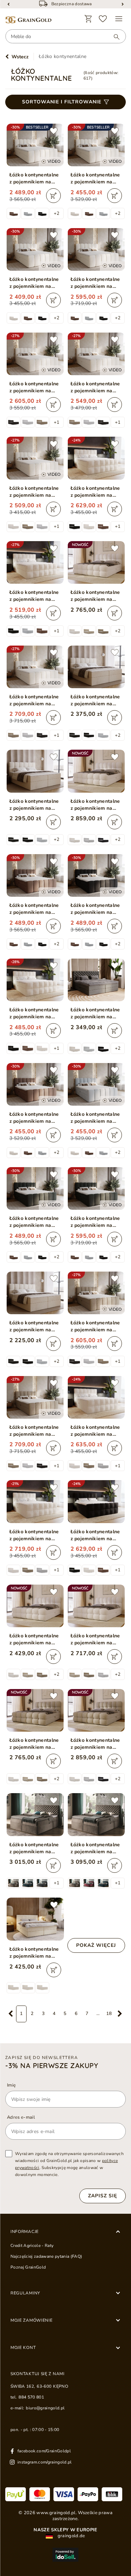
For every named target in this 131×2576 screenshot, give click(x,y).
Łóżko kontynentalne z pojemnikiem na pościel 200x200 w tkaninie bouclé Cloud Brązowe (34, 1431)
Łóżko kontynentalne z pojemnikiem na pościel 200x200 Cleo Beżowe (96, 1848)
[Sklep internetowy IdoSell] (65, 2555)
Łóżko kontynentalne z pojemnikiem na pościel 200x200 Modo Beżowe (95, 805)
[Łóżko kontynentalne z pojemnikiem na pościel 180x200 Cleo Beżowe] (35, 1814)
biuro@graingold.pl (45, 2408)
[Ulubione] (103, 19)
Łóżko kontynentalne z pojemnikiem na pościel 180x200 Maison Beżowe (34, 805)
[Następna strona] (120, 2014)
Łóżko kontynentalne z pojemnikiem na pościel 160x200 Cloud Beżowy (95, 179)
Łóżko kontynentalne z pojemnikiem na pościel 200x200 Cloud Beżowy (95, 283)
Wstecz (20, 57)
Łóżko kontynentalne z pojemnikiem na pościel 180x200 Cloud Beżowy (34, 179)
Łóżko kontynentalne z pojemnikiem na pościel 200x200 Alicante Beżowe (95, 492)
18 (109, 2014)
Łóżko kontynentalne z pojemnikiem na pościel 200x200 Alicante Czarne (95, 1535)
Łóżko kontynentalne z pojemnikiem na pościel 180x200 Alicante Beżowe (34, 596)
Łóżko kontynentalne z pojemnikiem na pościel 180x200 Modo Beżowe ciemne (34, 1744)
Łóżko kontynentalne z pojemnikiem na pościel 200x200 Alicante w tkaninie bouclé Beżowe (34, 1535)
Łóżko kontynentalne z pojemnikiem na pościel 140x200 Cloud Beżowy (34, 283)
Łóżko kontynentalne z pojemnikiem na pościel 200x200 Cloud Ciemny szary (95, 1222)
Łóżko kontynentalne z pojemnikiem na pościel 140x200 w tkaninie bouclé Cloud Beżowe (34, 492)
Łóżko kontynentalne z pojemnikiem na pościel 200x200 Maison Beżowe (95, 700)
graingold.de (71, 2536)
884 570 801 (31, 2397)
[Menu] (119, 19)
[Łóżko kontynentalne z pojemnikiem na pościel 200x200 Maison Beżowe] (96, 667)
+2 (57, 213)
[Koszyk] (88, 19)
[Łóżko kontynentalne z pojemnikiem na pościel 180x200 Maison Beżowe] (35, 771)
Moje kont (23, 2348)
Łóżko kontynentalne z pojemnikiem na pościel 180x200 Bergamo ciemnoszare (95, 1013)
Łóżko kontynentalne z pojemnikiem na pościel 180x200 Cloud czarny (95, 909)
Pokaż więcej (96, 1945)
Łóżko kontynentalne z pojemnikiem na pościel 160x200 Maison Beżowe (34, 1326)
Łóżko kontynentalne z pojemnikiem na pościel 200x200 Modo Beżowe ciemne (95, 1744)
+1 (57, 422)
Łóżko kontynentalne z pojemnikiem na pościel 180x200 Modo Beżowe (95, 596)
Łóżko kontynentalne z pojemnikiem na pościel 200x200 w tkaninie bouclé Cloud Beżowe (34, 700)
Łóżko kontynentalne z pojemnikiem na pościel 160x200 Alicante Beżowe (34, 1013)
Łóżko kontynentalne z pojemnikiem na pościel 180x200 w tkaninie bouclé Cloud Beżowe (34, 387)
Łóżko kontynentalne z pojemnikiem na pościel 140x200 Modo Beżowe (34, 1639)
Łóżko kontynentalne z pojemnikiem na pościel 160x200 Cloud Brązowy (34, 1118)
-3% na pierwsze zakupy (52, 2066)
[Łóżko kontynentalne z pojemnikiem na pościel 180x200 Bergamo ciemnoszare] (96, 980)
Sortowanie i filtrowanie (62, 102)
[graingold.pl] (28, 20)
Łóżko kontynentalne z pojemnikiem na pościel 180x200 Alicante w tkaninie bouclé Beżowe (95, 1431)
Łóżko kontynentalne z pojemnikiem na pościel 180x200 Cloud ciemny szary (34, 1222)
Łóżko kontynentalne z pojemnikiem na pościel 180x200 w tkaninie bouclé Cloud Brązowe (95, 1326)
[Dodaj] (53, 196)
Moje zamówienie (32, 2320)
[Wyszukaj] (113, 37)
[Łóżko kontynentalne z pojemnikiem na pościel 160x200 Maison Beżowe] (35, 1293)
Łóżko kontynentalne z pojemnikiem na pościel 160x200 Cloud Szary (95, 1118)
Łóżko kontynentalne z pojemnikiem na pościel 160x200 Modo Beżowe (95, 1639)
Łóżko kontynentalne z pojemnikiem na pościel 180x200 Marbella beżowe (34, 1953)
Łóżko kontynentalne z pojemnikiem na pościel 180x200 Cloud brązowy (34, 909)
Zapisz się (103, 2196)
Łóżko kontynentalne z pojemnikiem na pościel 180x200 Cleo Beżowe (35, 1848)
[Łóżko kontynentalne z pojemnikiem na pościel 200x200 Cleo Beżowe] (96, 1814)
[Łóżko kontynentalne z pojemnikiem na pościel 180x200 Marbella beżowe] (35, 1919)
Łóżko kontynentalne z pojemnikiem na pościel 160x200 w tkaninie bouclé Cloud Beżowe (95, 387)
